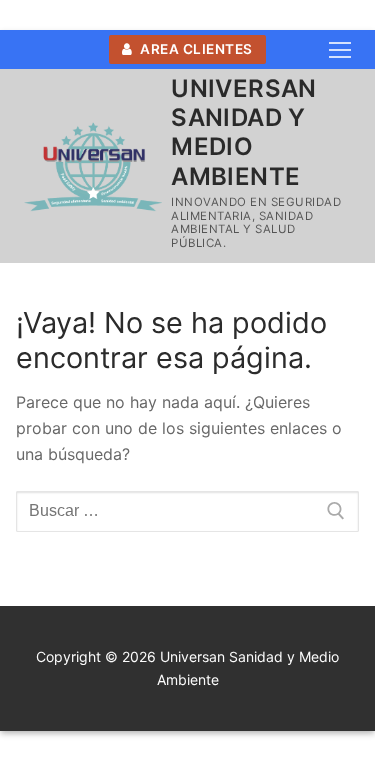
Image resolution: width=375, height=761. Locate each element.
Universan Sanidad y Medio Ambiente (244, 132)
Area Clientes (195, 49)
